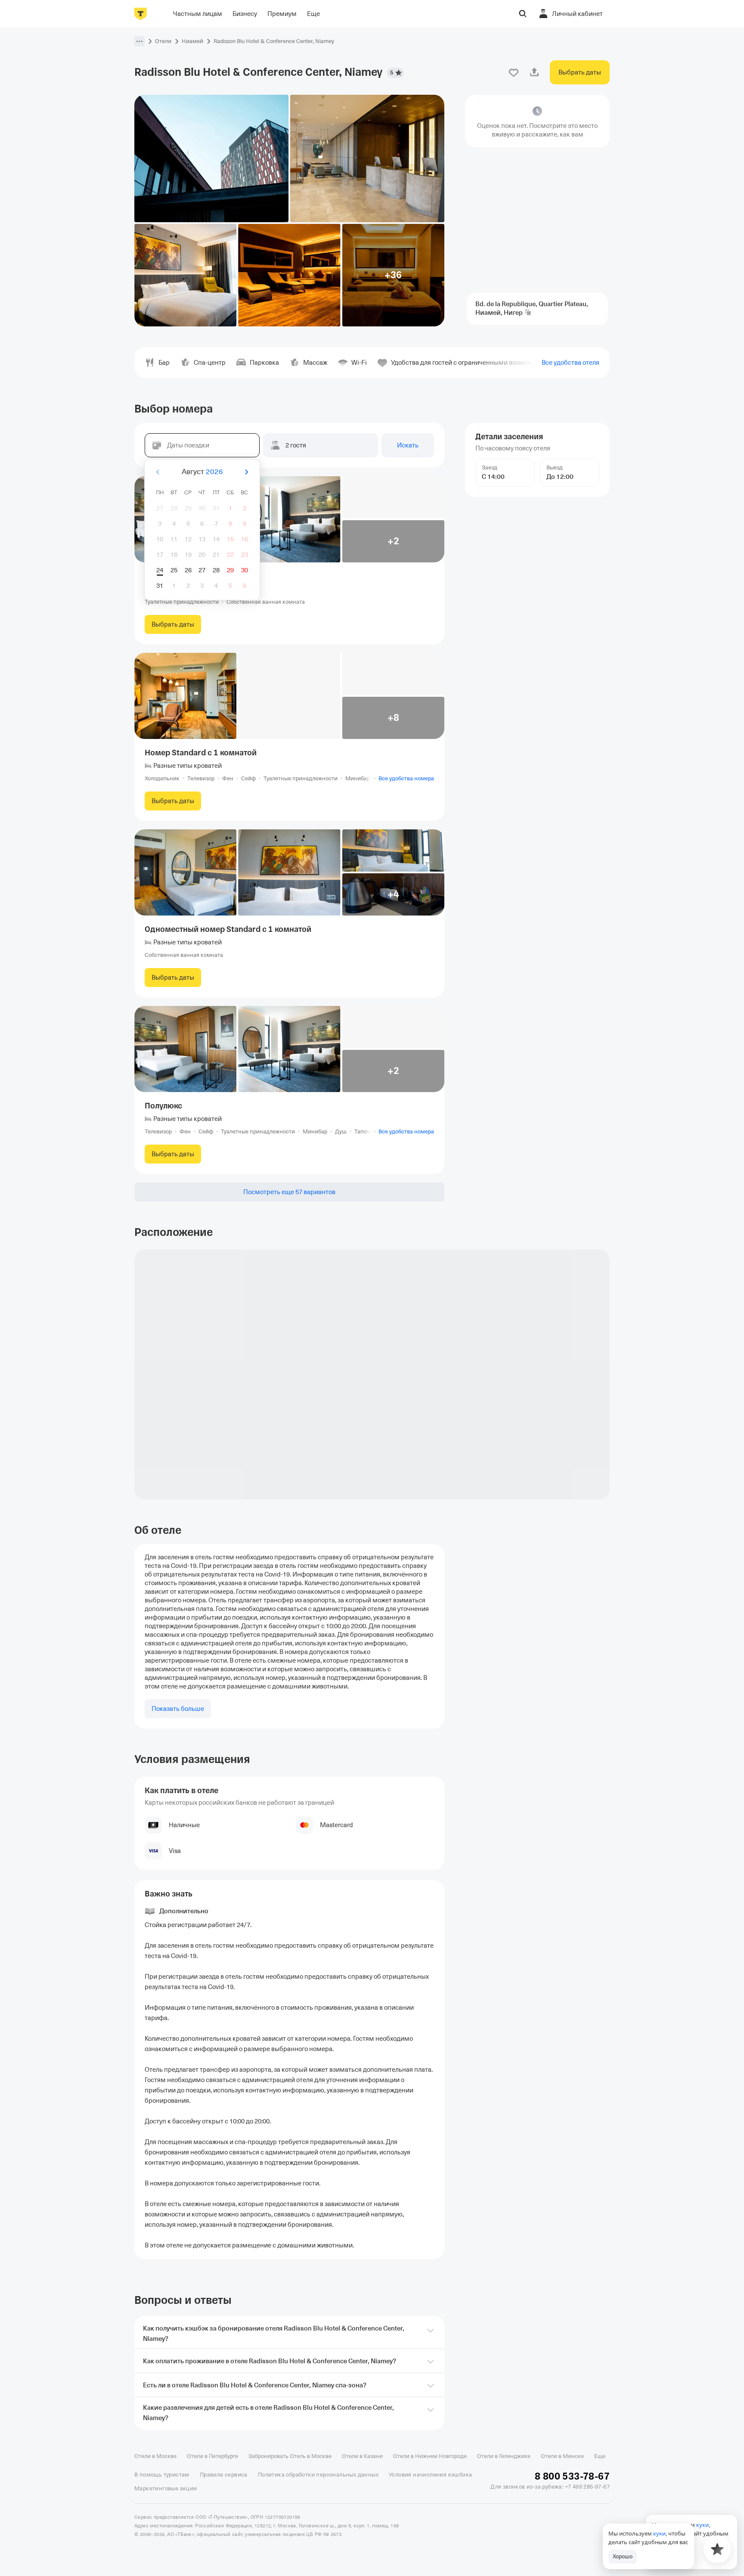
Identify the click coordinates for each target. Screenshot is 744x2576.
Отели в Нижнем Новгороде (430, 2456)
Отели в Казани (362, 2456)
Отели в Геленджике (504, 2456)
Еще (600, 2456)
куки (659, 2533)
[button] (139, 41)
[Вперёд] (246, 472)
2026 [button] (214, 472)
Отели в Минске (562, 2456)
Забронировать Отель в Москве (290, 2456)
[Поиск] (523, 14)
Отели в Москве (155, 2456)
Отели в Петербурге (212, 2456)
